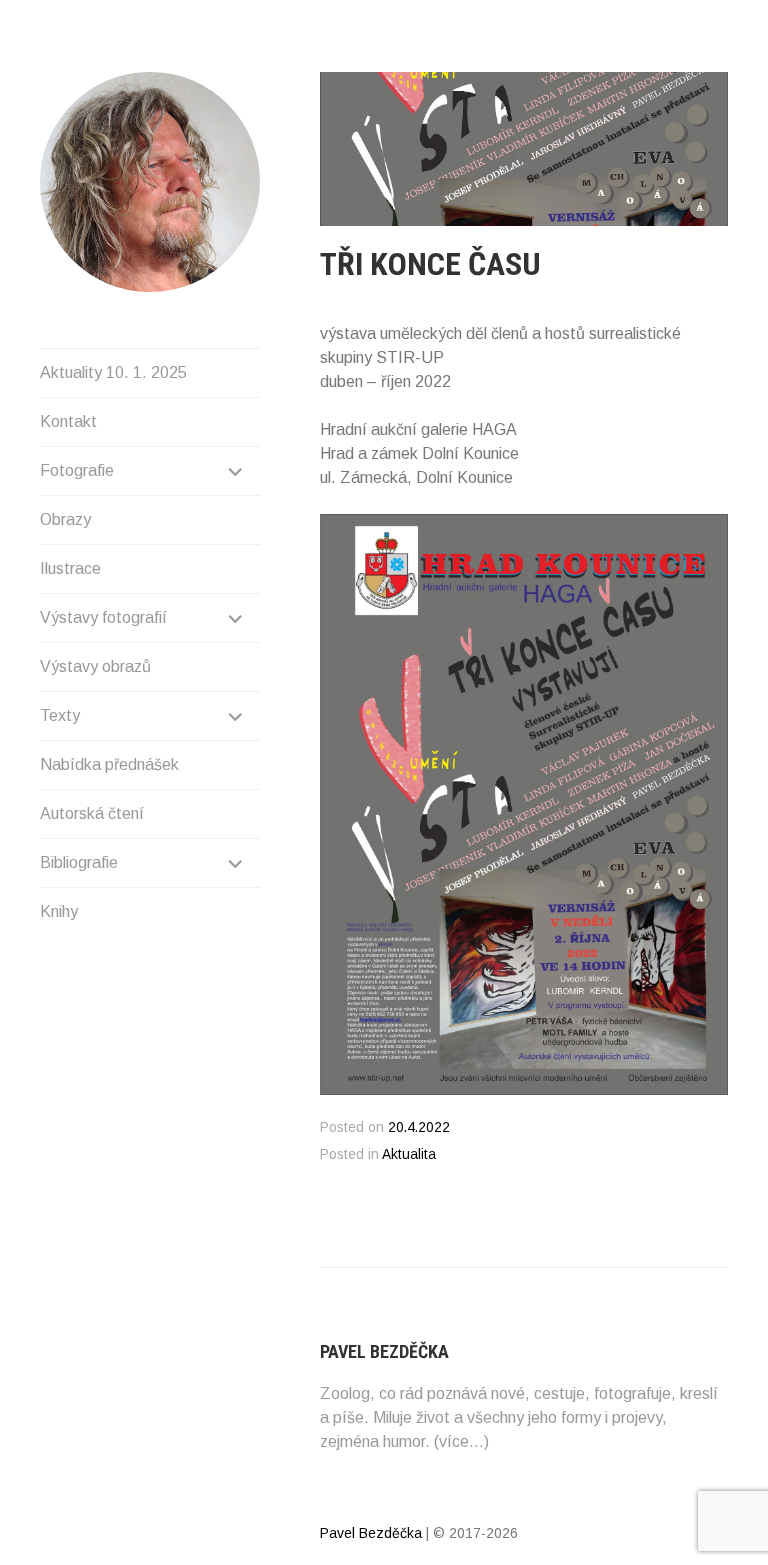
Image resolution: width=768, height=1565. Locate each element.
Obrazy (65, 519)
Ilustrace (70, 568)
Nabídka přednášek (109, 764)
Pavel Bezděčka (371, 1533)
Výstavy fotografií (103, 617)
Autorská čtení (92, 813)
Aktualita (409, 1154)
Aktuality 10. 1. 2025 (113, 372)
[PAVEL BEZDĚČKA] (150, 182)
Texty (60, 715)
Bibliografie (79, 862)
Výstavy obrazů (95, 666)
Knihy (59, 911)
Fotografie (77, 470)
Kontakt (68, 421)
